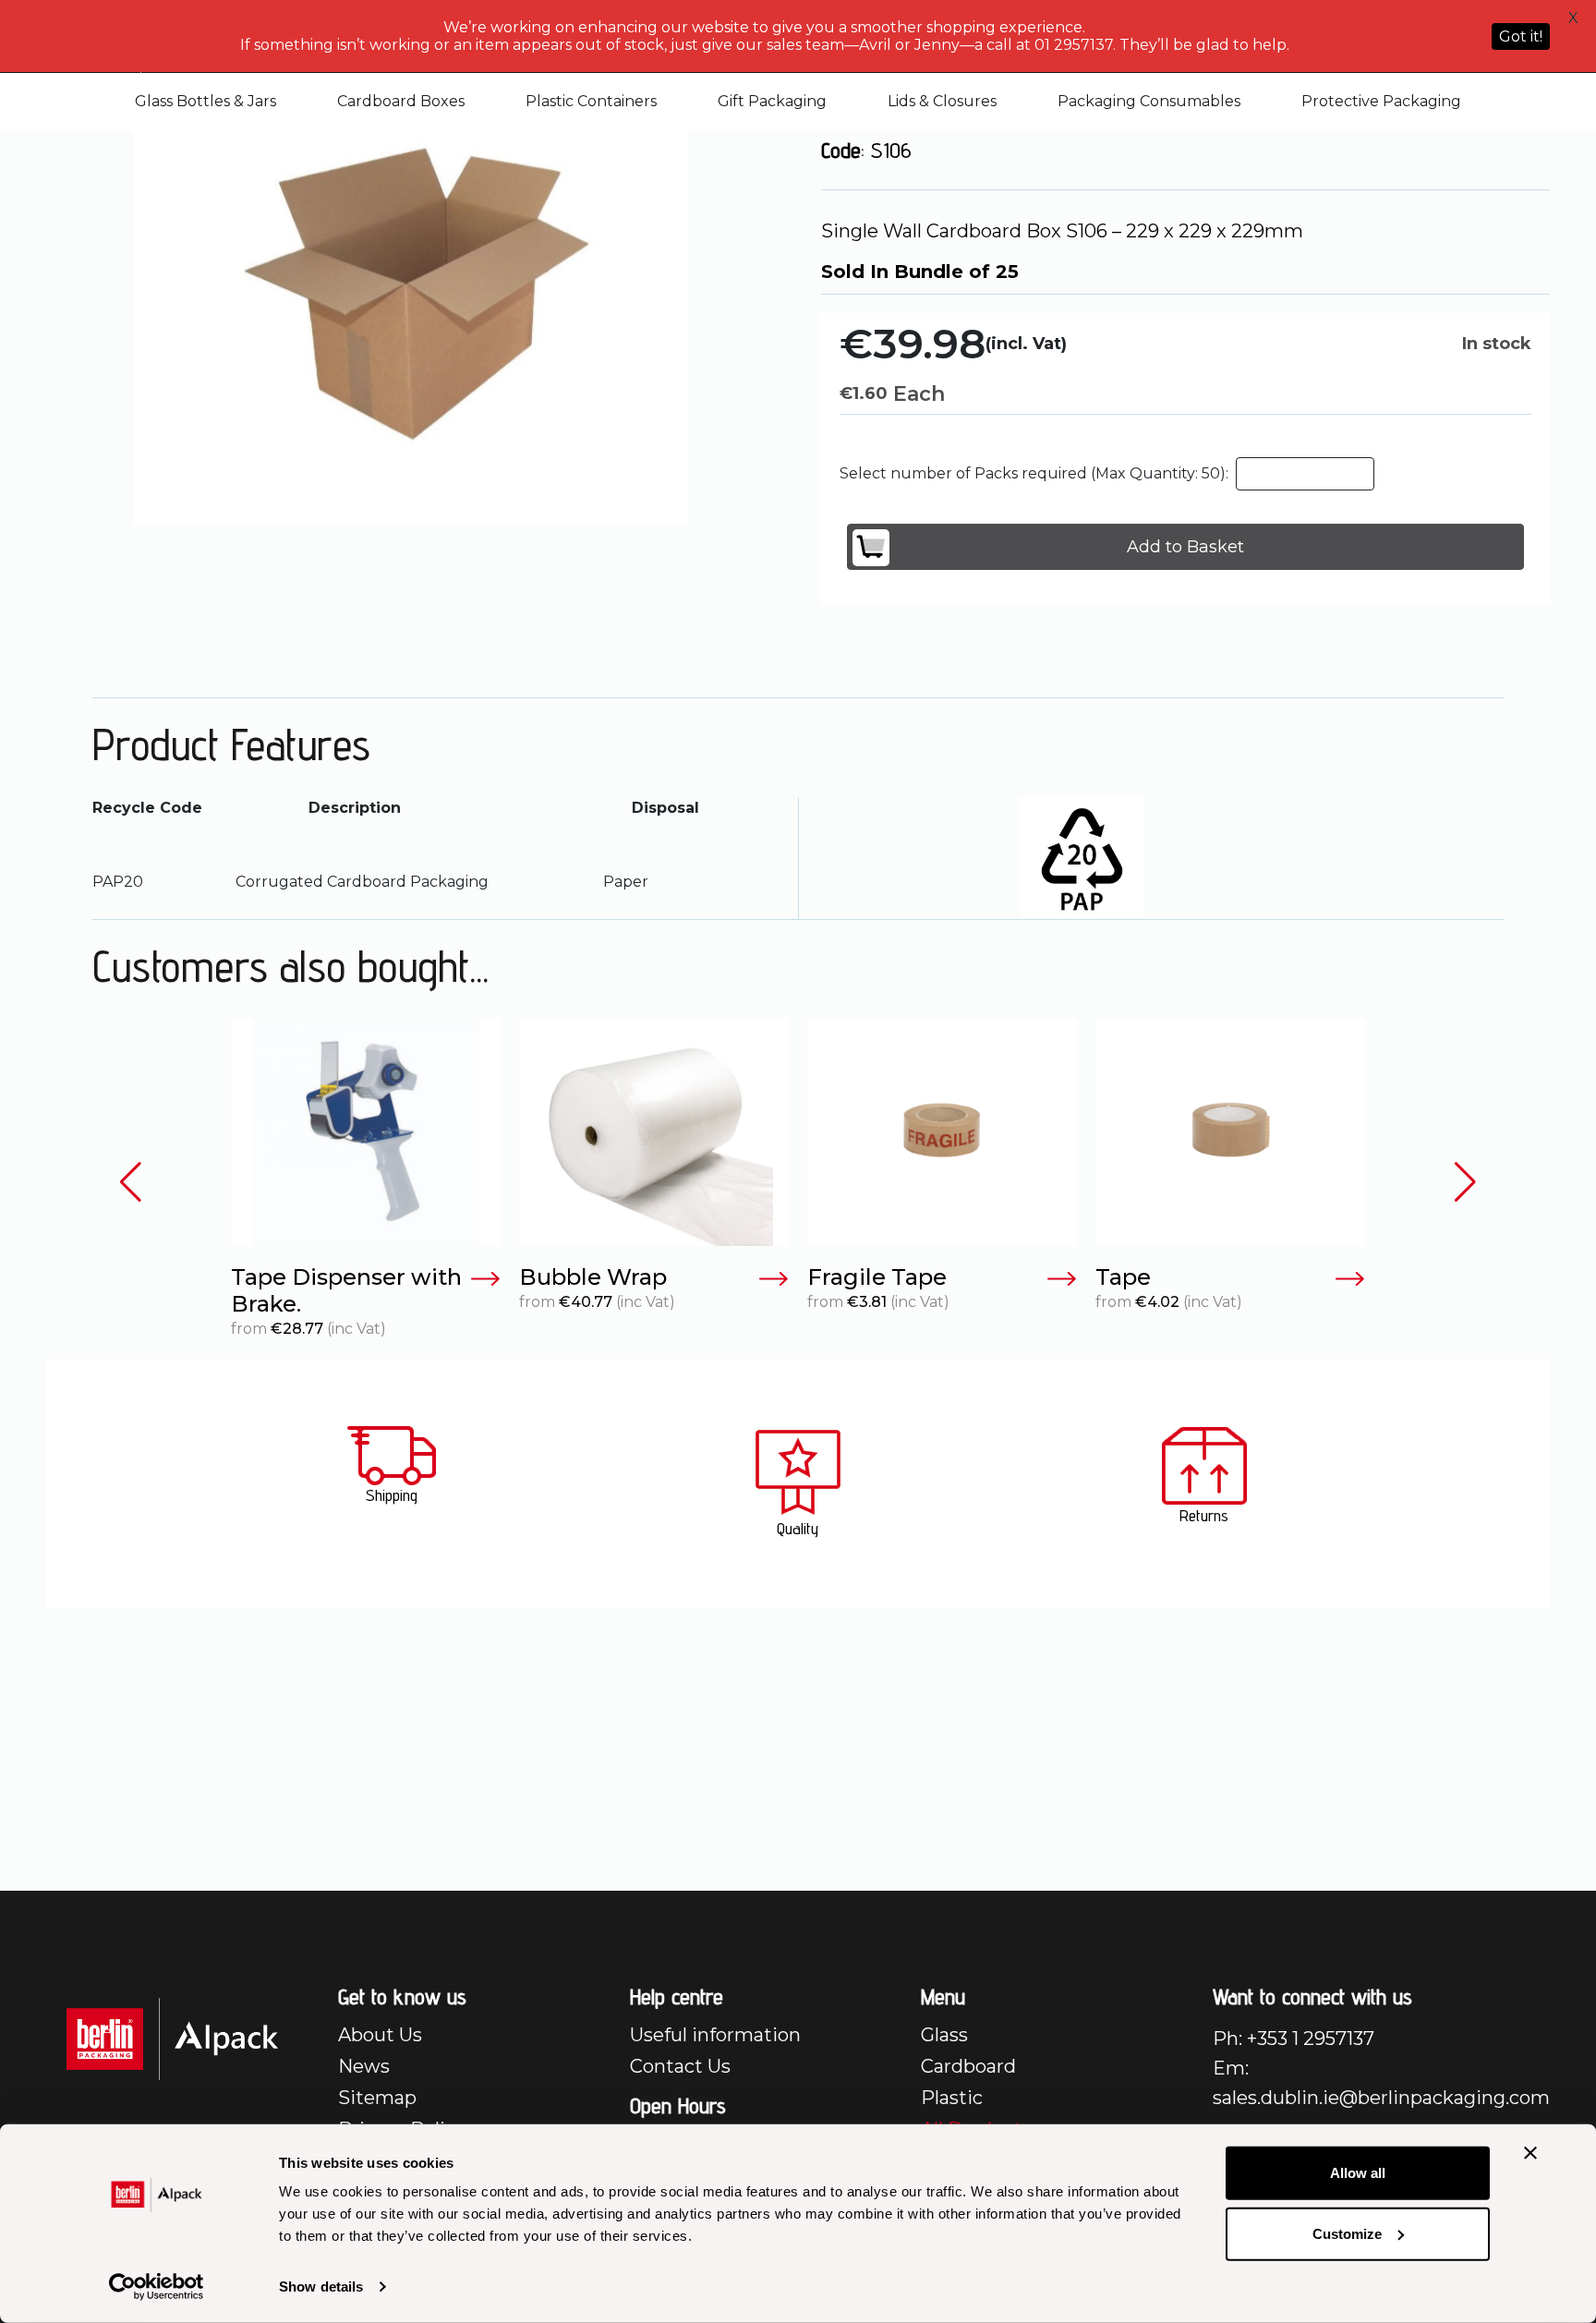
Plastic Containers (591, 101)
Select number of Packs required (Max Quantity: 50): (1034, 473)
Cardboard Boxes (401, 101)
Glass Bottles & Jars (206, 101)
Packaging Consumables (1149, 101)
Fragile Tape (877, 1277)
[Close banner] (1530, 2153)
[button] (131, 1183)
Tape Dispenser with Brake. (346, 1291)
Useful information (715, 2035)
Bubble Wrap (593, 1277)
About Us (380, 2035)
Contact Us (680, 2066)
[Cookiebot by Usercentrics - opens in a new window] (157, 2287)
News (364, 2066)
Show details (321, 2287)
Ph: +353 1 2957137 (1294, 2039)
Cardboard (968, 2066)
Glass (944, 2035)
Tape (1123, 1277)
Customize (1347, 2233)
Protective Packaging (1381, 101)
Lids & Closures (942, 101)
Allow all (1358, 2173)
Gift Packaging (772, 101)
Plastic (952, 2098)
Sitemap (377, 2098)
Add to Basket (1185, 547)
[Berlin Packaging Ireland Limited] (172, 2038)
